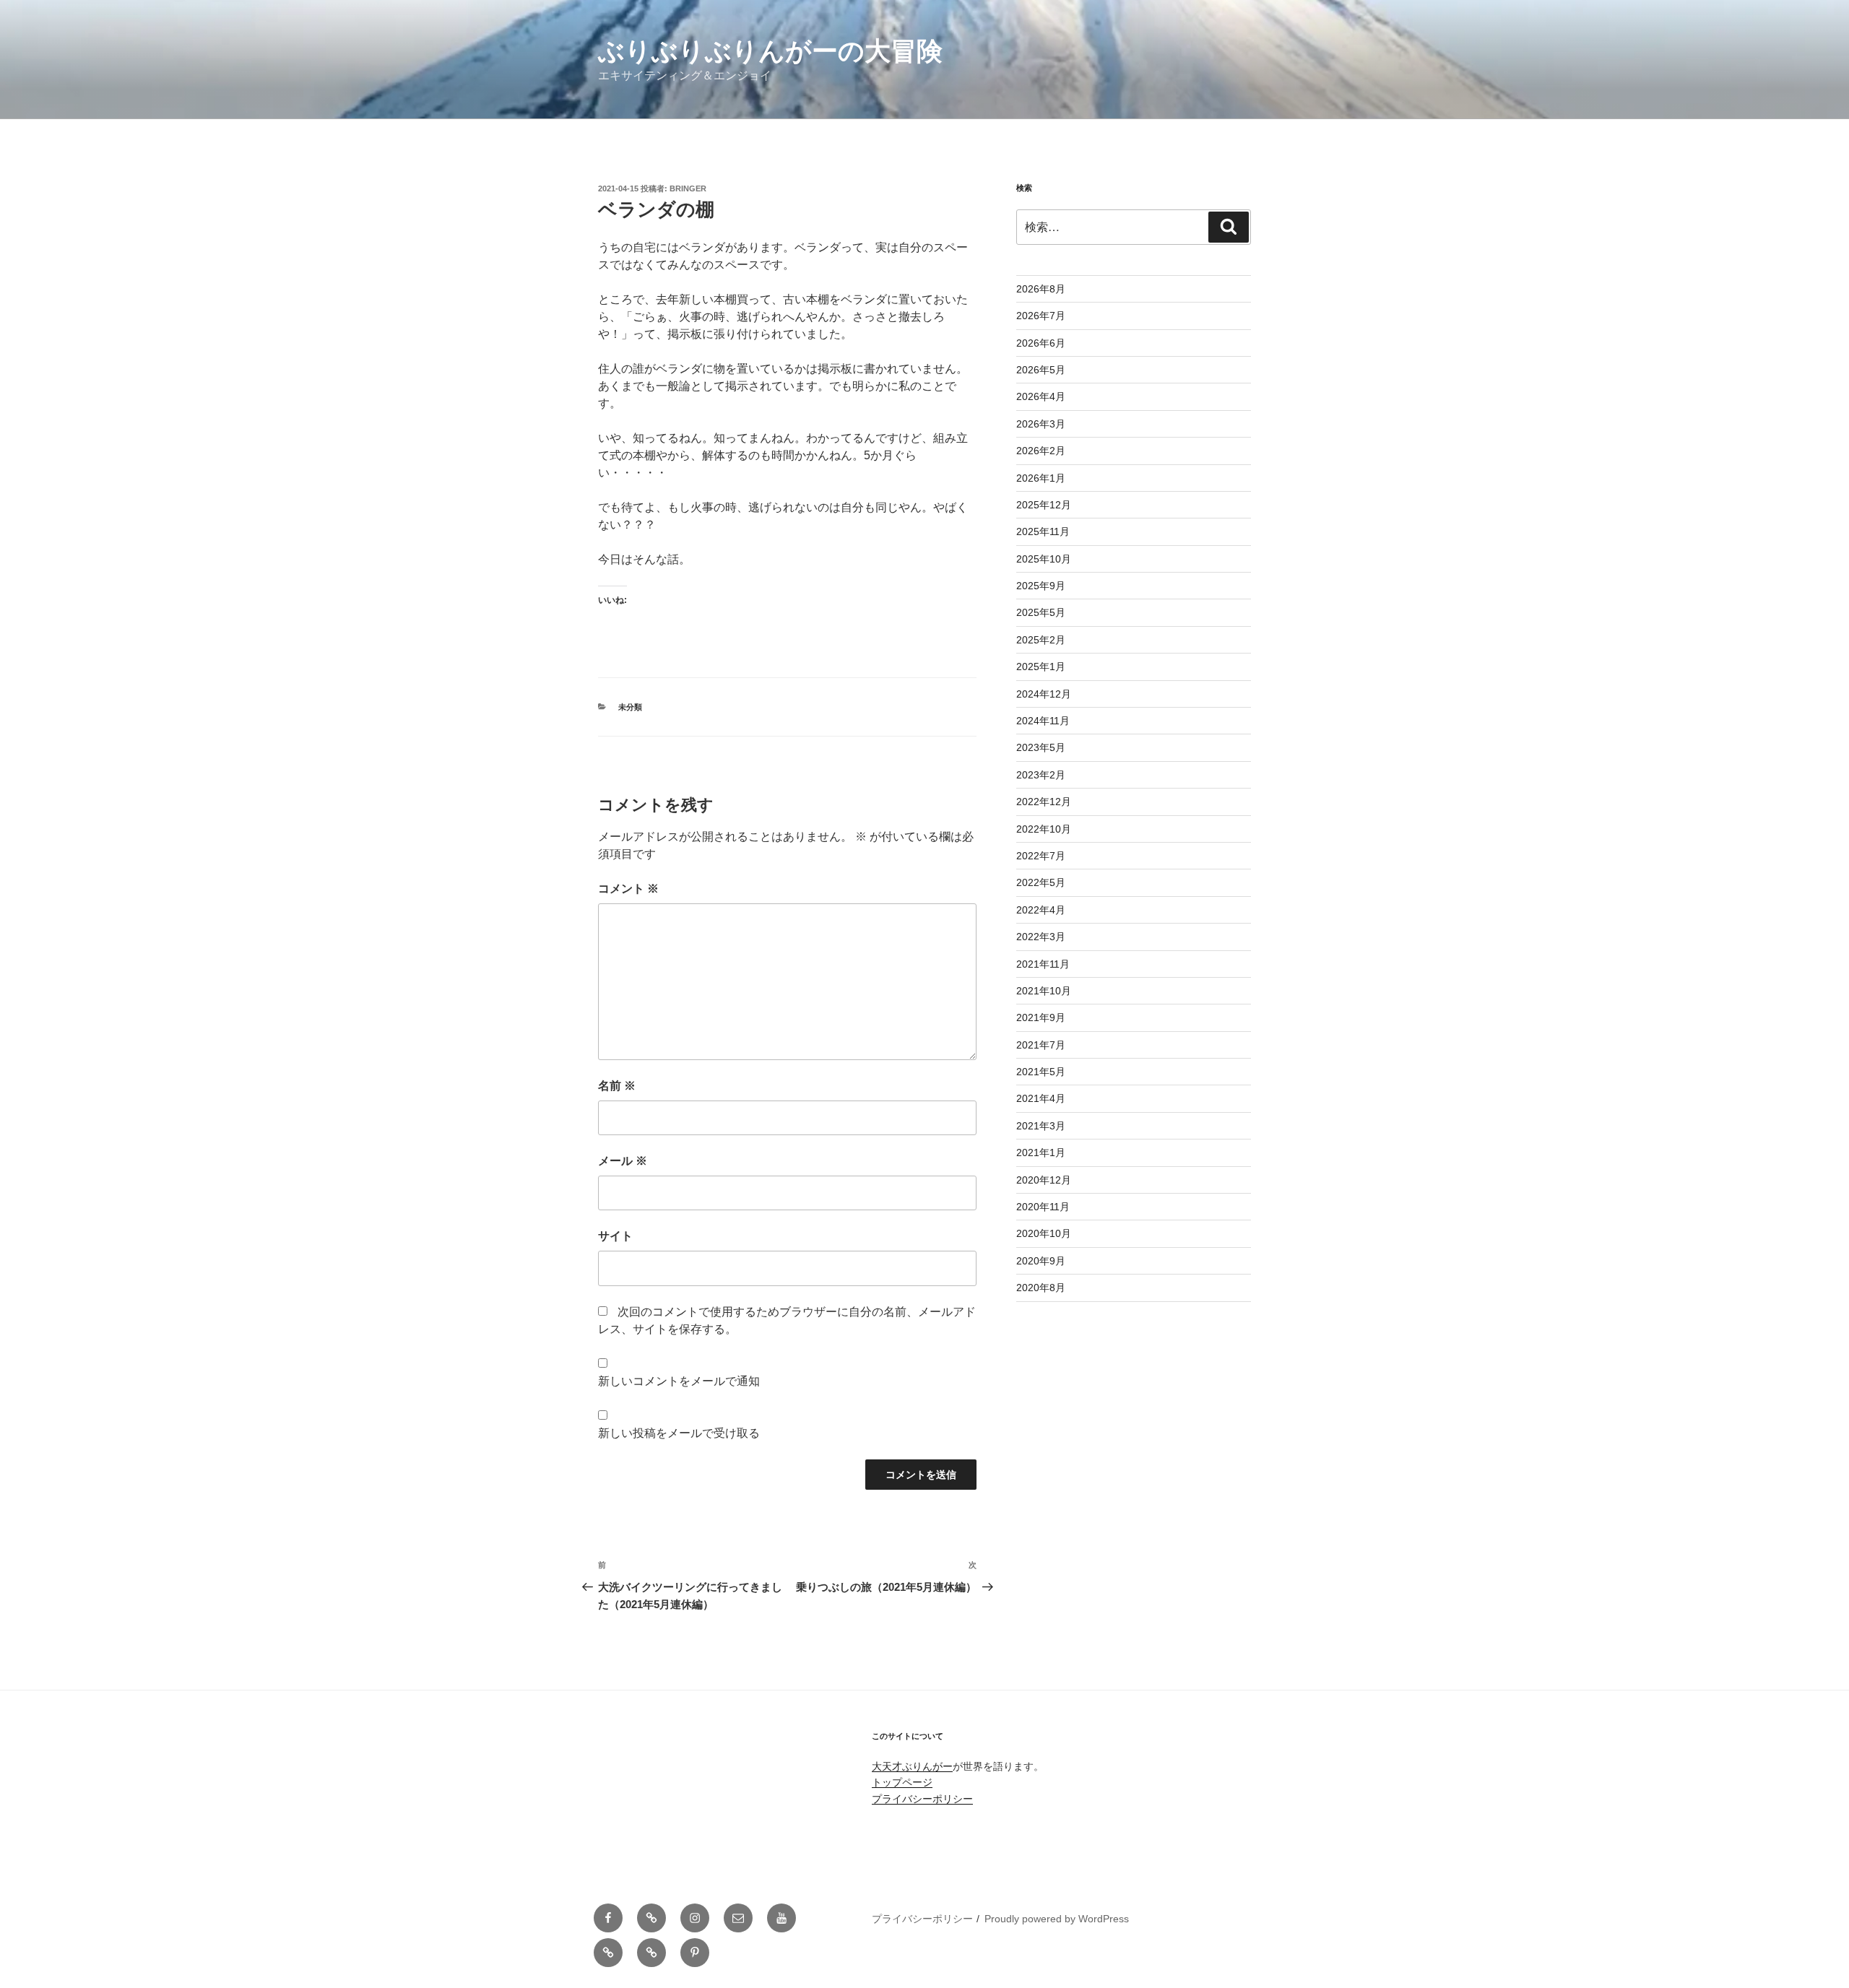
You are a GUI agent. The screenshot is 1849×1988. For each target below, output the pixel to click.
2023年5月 (1041, 747)
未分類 (630, 707)
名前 (617, 1086)
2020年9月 (1041, 1261)
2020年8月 (1041, 1288)
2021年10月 (1044, 991)
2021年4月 (1041, 1098)
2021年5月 (1041, 1072)
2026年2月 (1041, 451)
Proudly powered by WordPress (1057, 1919)
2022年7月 (1041, 856)
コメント (628, 889)
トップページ (902, 1782)
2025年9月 (1041, 586)
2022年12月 (1044, 802)
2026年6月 (1041, 343)
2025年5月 (1041, 612)
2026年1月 (1041, 478)
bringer (688, 188)
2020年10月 (1044, 1233)
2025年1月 (1041, 667)
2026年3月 (1041, 424)
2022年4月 (1041, 910)
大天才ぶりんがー (912, 1766)
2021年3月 (1041, 1126)
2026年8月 (1041, 289)
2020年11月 (1043, 1207)
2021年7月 (1041, 1045)
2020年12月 (1044, 1180)
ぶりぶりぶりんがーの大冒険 (770, 51)
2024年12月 (1044, 694)
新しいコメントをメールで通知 (679, 1381)
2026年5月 (1041, 370)
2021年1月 (1041, 1153)
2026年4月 (1041, 396)
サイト (615, 1236)
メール (623, 1161)
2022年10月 (1044, 829)
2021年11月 (1043, 964)
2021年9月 (1041, 1017)
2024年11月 (1043, 721)
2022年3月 (1041, 937)
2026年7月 (1041, 316)
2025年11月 (1043, 531)
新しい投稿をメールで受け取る (679, 1433)
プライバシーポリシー (922, 1799)
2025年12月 (1044, 505)
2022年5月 (1041, 882)
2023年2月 (1041, 775)
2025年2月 (1041, 640)
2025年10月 (1044, 559)
